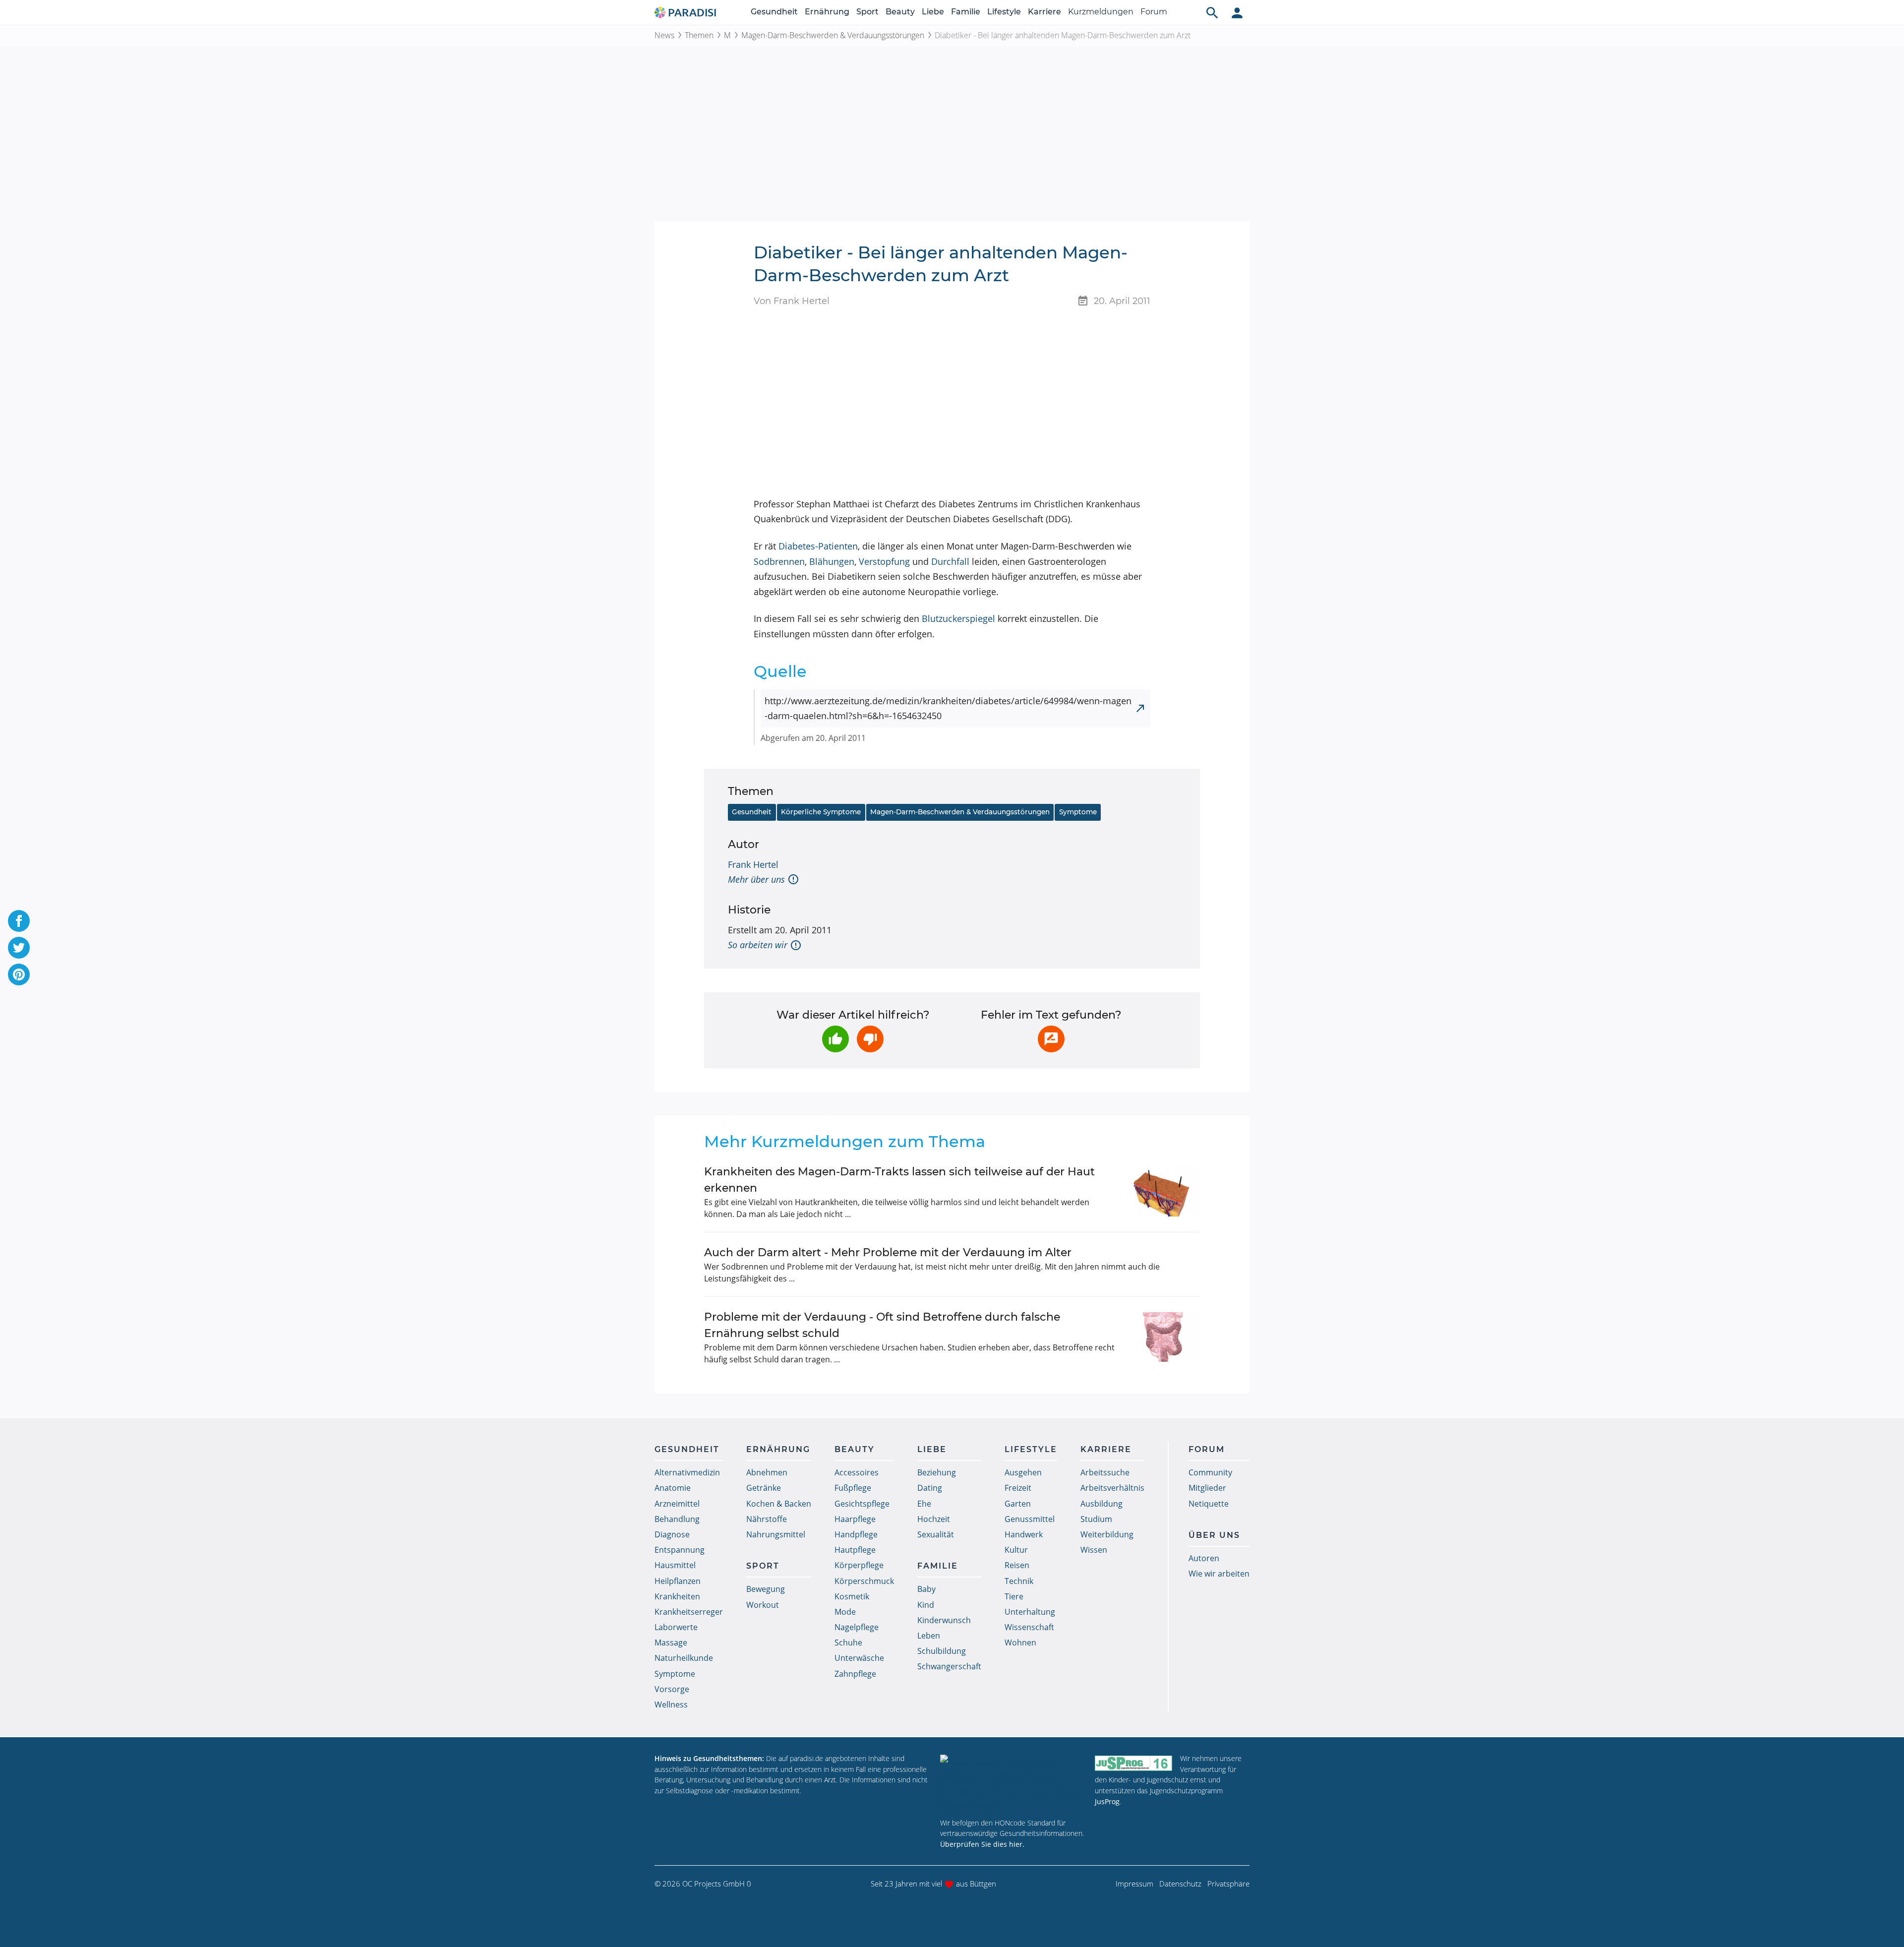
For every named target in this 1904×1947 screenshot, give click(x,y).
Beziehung (937, 1472)
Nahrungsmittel (776, 1534)
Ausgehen (1023, 1472)
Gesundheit (774, 12)
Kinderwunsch (944, 1620)
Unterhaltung (1030, 1612)
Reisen (1017, 1565)
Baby (926, 1589)
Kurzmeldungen (1101, 12)
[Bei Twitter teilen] (19, 948)
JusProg (1107, 1801)
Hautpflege (855, 1550)
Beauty (900, 12)
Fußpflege (853, 1488)
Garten (1018, 1504)
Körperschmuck (864, 1581)
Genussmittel (1030, 1519)
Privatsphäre (1228, 1884)
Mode (845, 1612)
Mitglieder (1207, 1488)
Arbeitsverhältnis (1112, 1488)
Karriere (1044, 12)
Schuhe (848, 1643)
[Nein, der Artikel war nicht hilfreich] (870, 1039)
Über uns (1214, 1535)
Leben (929, 1636)
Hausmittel (675, 1565)
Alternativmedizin (687, 1472)
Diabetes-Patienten (818, 546)
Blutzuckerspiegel (958, 618)
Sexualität (936, 1534)
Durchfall (950, 561)
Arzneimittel (677, 1504)
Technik (1019, 1581)
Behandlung (677, 1519)
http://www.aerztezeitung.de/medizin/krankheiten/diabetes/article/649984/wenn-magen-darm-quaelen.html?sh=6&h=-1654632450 (948, 708)
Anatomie (673, 1488)
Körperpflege (859, 1565)
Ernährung (827, 12)
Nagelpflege (857, 1627)
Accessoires (857, 1472)
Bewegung (766, 1589)
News (664, 35)
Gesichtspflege (862, 1504)
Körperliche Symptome (821, 812)
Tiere (1014, 1596)
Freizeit (1018, 1488)
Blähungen (832, 561)
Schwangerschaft (949, 1666)
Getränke (764, 1488)
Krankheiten (677, 1596)
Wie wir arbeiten (1219, 1574)
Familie (966, 12)
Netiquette (1209, 1504)
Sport (867, 12)
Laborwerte (676, 1627)
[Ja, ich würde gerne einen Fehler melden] (1051, 1039)
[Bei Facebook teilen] (19, 921)
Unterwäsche (859, 1658)
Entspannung (680, 1550)
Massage (671, 1643)
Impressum (1134, 1884)
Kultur (1016, 1550)
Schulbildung (942, 1651)
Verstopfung (884, 561)
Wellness (671, 1704)
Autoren (1204, 1558)
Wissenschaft (1029, 1627)
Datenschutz (1180, 1884)
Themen (699, 35)
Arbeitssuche (1105, 1472)
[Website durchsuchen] (1212, 12)
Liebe (933, 12)
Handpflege (856, 1534)
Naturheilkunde (684, 1658)
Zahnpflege (855, 1674)
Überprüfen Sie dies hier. (982, 1844)
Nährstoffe (767, 1519)
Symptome (1078, 812)
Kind (926, 1605)
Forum (1154, 12)
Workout (763, 1605)
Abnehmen (767, 1472)
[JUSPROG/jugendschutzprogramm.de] (1133, 1763)
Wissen (1094, 1550)
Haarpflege (855, 1519)
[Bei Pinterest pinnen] (19, 974)
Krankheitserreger (689, 1612)
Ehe (924, 1504)
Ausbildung (1101, 1504)
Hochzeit (934, 1519)
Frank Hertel (753, 864)
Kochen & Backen (779, 1504)
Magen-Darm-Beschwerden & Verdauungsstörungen (833, 35)
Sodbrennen (779, 561)
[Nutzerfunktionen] (1237, 12)
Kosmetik (852, 1596)
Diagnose (672, 1534)
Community (1210, 1472)
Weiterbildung (1107, 1534)
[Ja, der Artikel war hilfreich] (835, 1039)
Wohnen (1020, 1643)
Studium (1096, 1519)
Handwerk (1024, 1534)
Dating (930, 1488)
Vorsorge (672, 1689)
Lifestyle (1004, 12)
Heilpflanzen (678, 1581)
